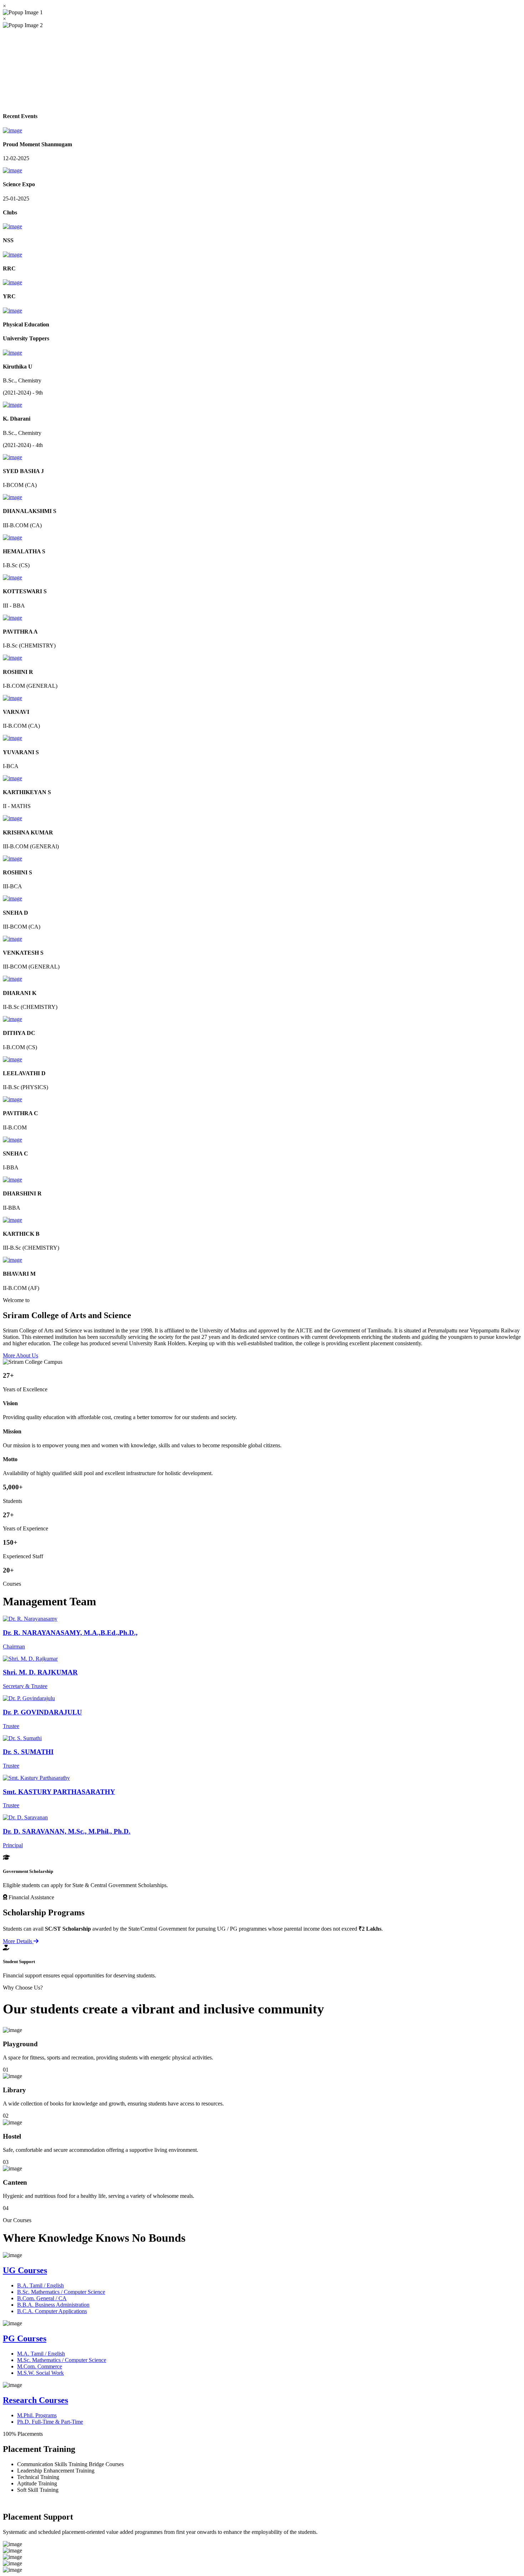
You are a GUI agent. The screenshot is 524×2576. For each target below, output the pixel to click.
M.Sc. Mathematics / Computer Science (62, 2360)
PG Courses (25, 2338)
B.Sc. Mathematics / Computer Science (61, 2292)
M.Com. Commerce (40, 2366)
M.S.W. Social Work (40, 2373)
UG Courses (25, 2270)
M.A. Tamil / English (41, 2354)
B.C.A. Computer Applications (52, 2311)
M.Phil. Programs (37, 2415)
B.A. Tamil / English (40, 2285)
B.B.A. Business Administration (53, 2305)
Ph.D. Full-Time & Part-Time (50, 2422)
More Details (18, 1941)
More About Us (20, 1355)
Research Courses (35, 2400)
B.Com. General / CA (42, 2298)
